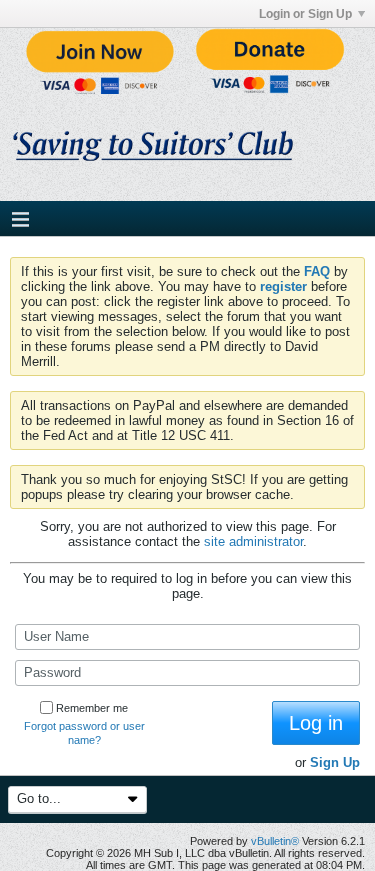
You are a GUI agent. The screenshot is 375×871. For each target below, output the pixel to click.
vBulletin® (275, 841)
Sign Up (335, 762)
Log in (316, 723)
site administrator (253, 541)
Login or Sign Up (305, 14)
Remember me (92, 708)
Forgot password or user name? (84, 733)
